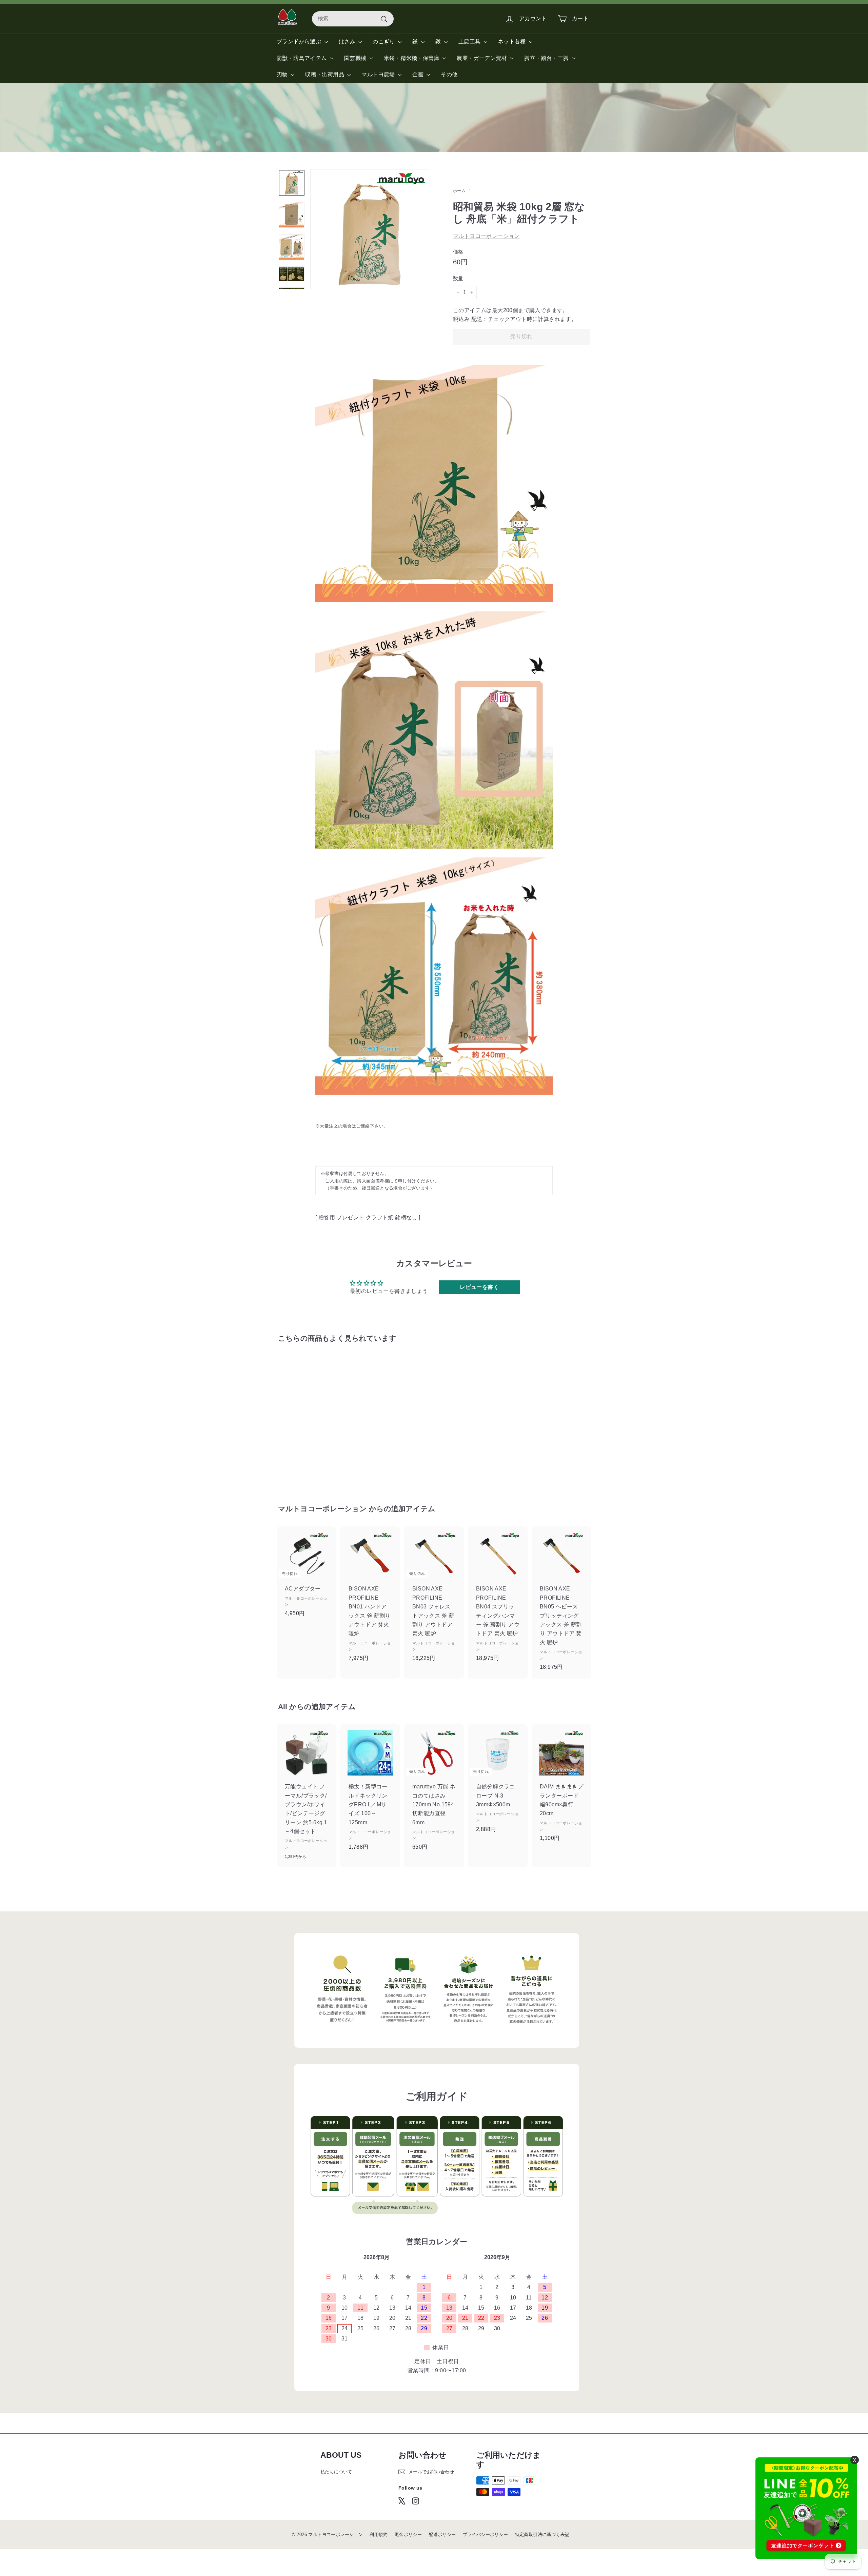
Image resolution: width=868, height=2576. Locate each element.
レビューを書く (479, 1287)
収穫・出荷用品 (325, 74)
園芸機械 (356, 58)
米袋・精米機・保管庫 (412, 58)
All (283, 1707)
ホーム (459, 191)
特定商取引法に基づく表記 (542, 2534)
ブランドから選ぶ (300, 42)
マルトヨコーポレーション (486, 236)
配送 (477, 319)
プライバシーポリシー (486, 2534)
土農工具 (470, 42)
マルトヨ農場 (379, 74)
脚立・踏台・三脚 (547, 58)
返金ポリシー (408, 2534)
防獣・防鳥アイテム (302, 58)
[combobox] (353, 19)
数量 (458, 278)
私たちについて (336, 2472)
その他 (449, 74)
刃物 (283, 74)
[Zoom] (370, 229)
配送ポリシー (442, 2534)
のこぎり (384, 42)
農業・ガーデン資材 (482, 58)
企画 (419, 74)
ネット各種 (513, 42)
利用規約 (379, 2534)
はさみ (348, 42)
